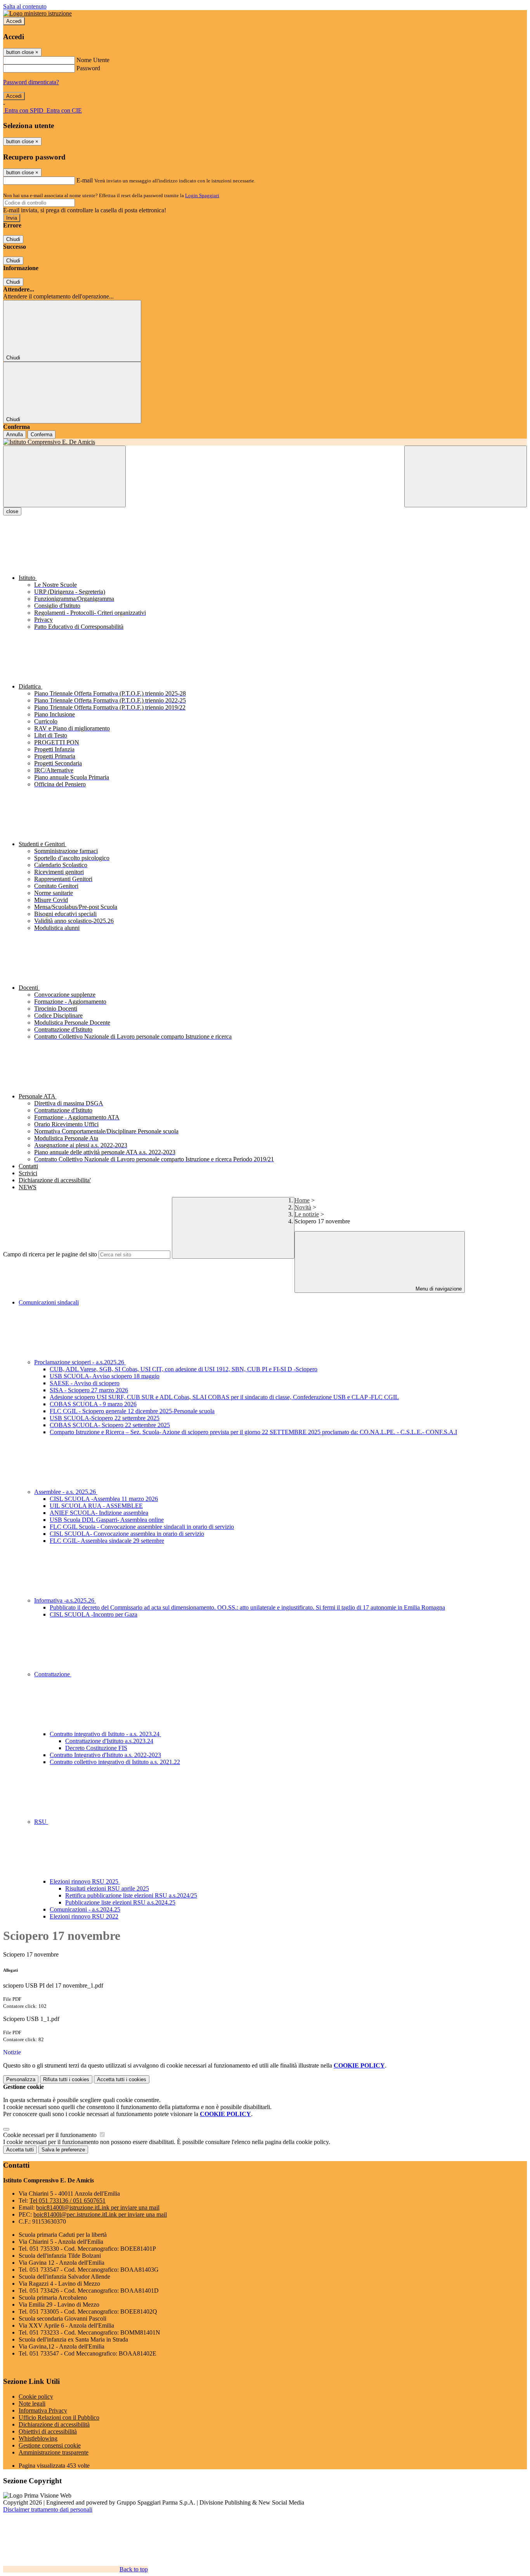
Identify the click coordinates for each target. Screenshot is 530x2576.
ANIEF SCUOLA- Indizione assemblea (99, 1513)
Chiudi (13, 239)
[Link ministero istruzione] (37, 13)
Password (88, 68)
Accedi (14, 21)
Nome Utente (93, 60)
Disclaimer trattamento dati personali (48, 2509)
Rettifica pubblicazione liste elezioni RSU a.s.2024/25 (131, 1895)
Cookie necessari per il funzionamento (51, 2135)
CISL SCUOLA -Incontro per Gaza (94, 1614)
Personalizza (21, 2079)
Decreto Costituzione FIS (96, 1748)
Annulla (15, 435)
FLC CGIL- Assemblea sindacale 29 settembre (107, 1541)
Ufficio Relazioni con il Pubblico (59, 2417)
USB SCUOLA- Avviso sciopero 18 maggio (105, 1376)
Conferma (42, 435)
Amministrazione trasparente (54, 2452)
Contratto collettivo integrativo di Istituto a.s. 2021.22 (115, 1762)
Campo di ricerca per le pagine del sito (50, 1254)
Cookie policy (36, 2396)
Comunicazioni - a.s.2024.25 (85, 1909)
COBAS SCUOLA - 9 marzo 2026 (93, 1404)
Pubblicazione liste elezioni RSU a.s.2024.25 (120, 1902)
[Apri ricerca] (466, 476)
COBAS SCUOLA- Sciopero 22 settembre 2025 (110, 1425)
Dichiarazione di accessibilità (54, 2424)
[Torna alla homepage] (265, 442)
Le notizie (307, 1214)
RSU (41, 1822)
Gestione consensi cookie (50, 2445)
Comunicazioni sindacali (49, 1302)
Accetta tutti (122, 2079)
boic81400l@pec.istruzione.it (100, 2214)
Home (302, 1200)
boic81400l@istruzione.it (98, 2207)
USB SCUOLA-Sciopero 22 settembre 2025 (105, 1418)
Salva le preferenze (63, 2150)
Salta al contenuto (25, 6)
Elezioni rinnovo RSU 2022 (84, 1916)
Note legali (32, 2403)
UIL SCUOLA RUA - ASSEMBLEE (96, 1506)
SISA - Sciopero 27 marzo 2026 (89, 1390)
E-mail (85, 180)
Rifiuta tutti (66, 2079)
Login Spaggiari (202, 195)
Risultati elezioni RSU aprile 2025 (107, 1888)
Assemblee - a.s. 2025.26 (66, 1492)
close (12, 511)
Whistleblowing (38, 2438)
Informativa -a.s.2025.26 (65, 1600)
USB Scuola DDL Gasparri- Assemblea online (107, 1520)
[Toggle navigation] (64, 476)
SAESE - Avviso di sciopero (85, 1383)
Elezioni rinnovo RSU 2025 (85, 1881)
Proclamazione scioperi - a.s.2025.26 (80, 1362)
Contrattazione (53, 1674)
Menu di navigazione (438, 1289)
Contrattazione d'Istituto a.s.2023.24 (109, 1741)
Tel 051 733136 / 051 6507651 (68, 2200)
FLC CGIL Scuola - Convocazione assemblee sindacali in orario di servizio (142, 1527)
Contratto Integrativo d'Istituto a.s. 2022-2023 (105, 1755)
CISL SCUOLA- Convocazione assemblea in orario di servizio (127, 1534)
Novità (303, 1207)
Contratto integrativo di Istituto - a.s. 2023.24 (105, 1734)
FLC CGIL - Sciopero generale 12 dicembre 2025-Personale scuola (132, 1411)
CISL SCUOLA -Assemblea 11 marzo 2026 (104, 1499)
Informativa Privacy (43, 2410)
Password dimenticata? (31, 82)
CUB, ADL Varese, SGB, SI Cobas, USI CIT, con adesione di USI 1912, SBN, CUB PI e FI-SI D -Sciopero (184, 1369)
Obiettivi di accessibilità (48, 2431)
